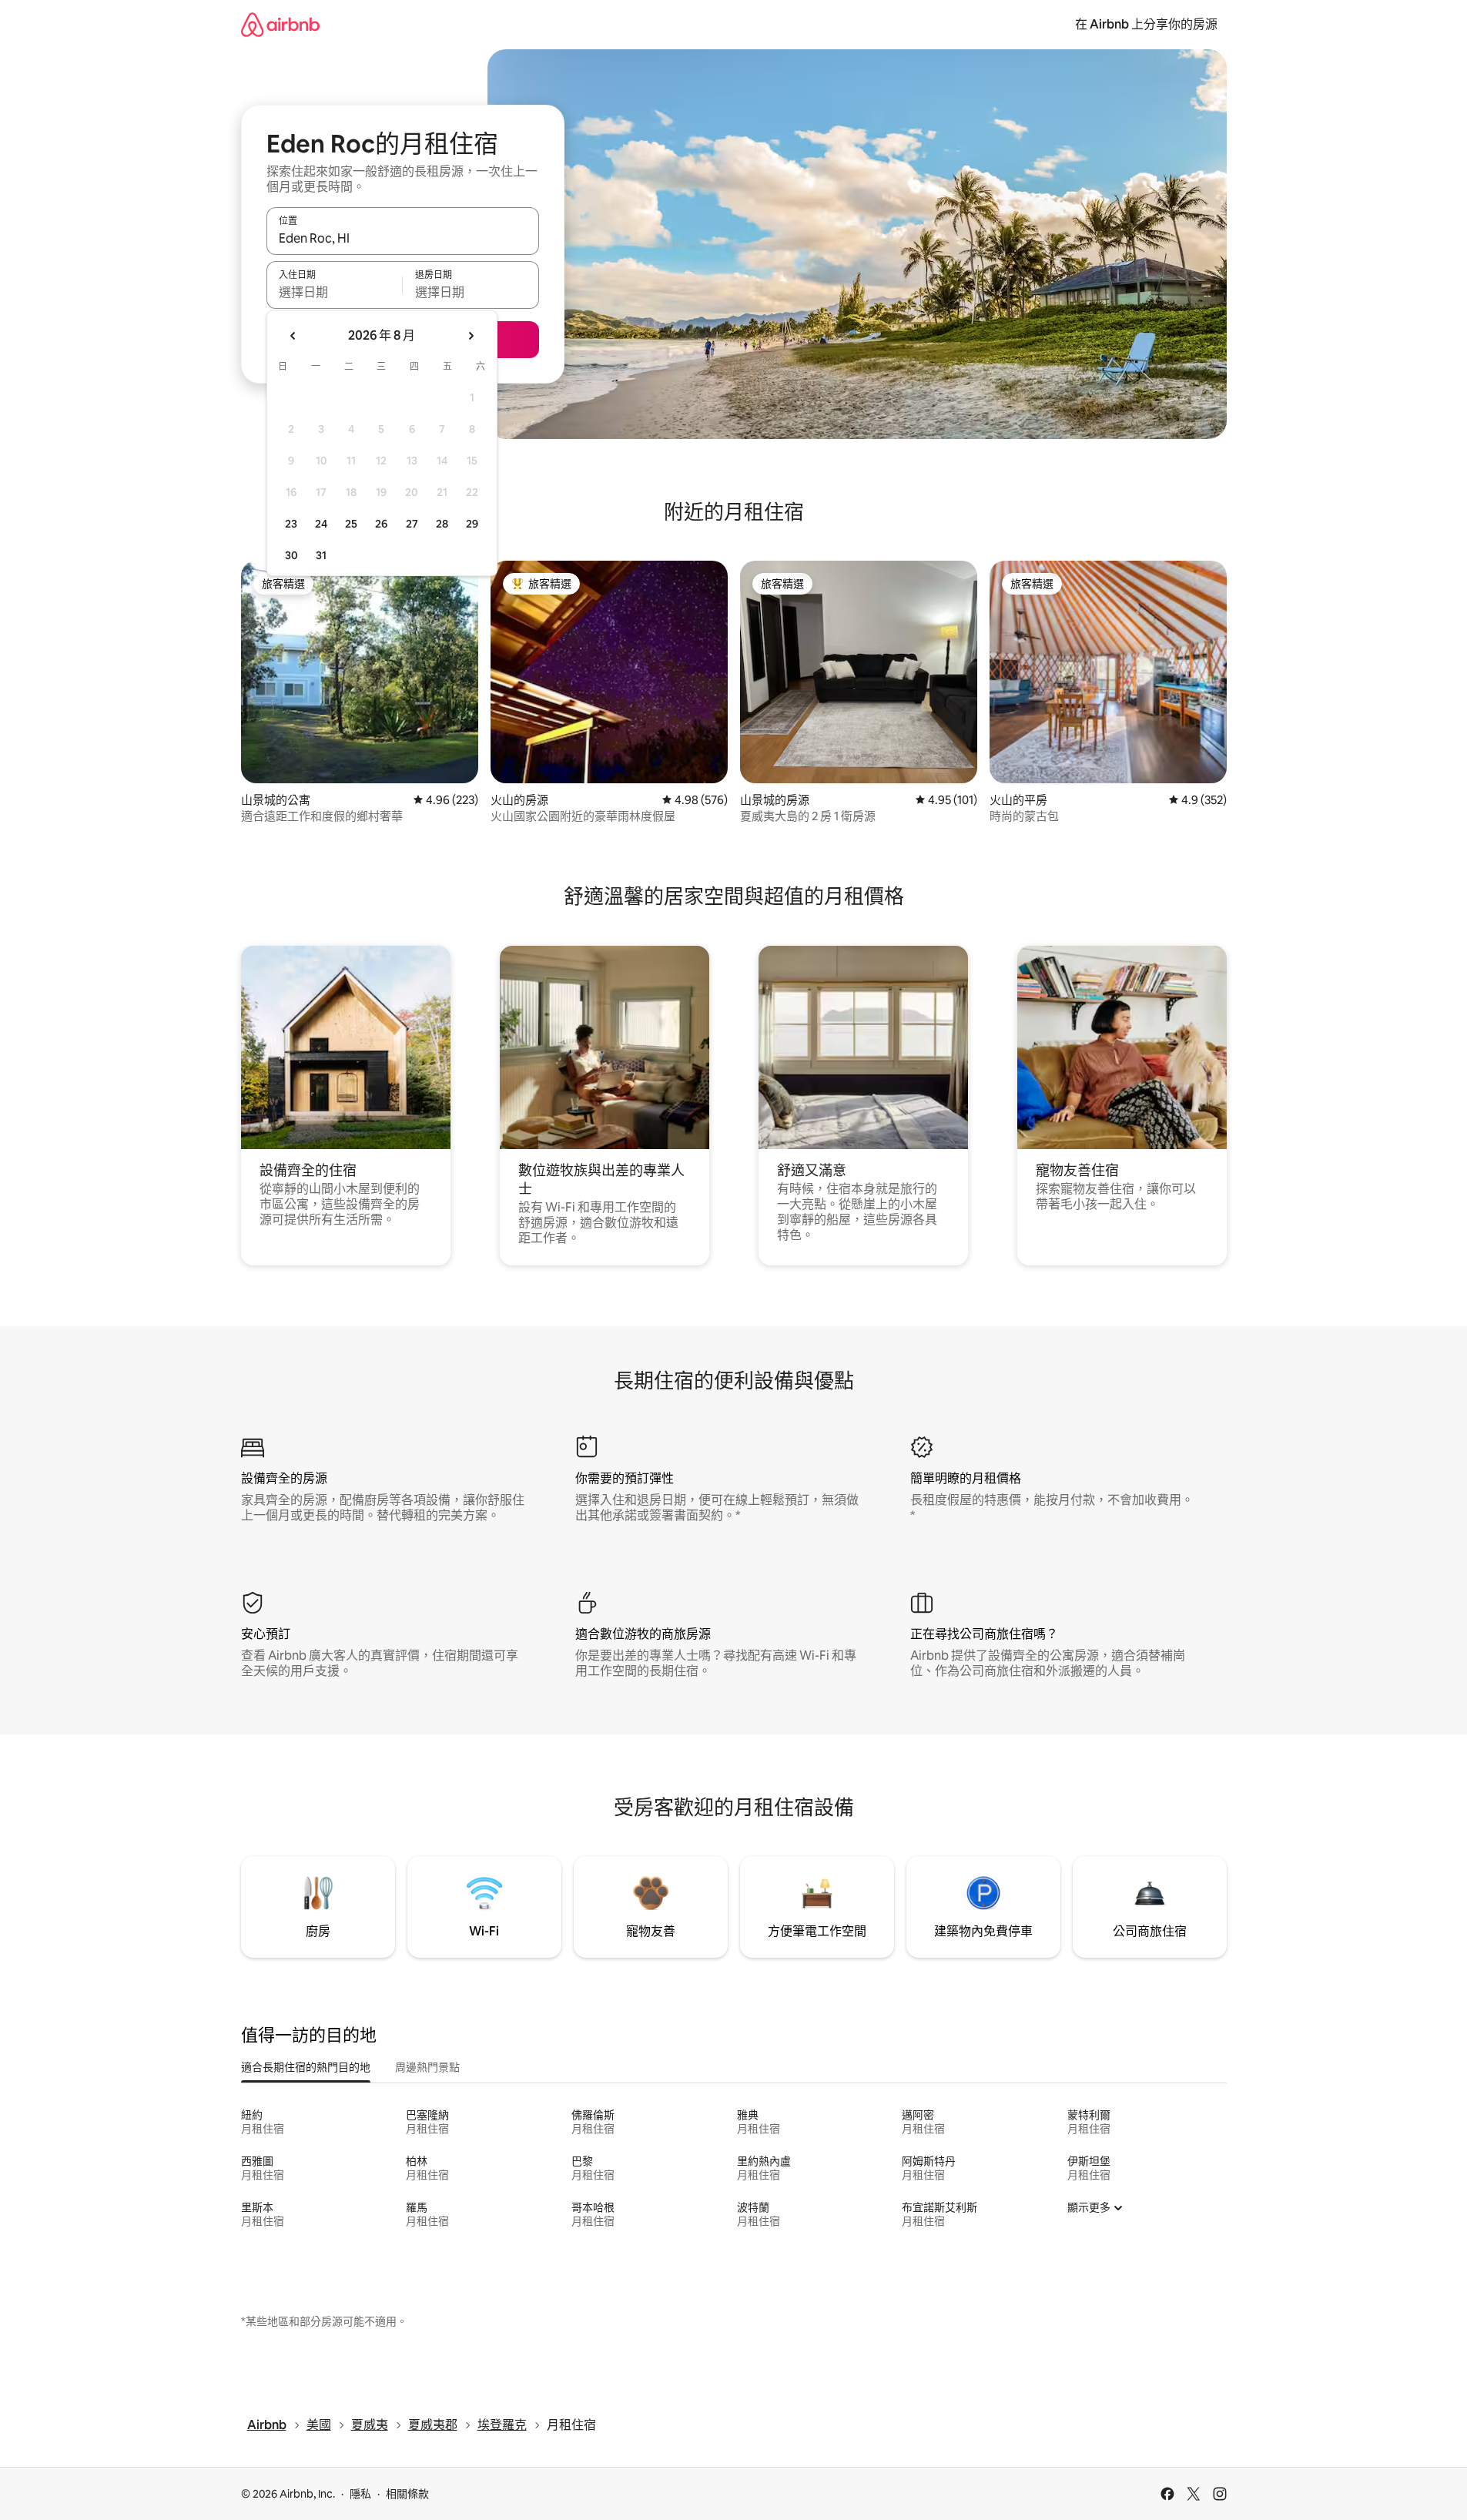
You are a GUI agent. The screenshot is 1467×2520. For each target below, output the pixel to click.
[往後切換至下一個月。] (471, 336)
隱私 (360, 2494)
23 (291, 524)
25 (351, 524)
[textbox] (335, 292)
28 (442, 524)
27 (412, 524)
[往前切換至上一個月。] (293, 336)
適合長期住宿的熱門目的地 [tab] (306, 2067)
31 (321, 555)
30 (291, 555)
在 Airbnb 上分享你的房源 (1146, 24)
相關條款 (407, 2494)
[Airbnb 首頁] (280, 24)
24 (321, 524)
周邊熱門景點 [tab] (427, 2067)
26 (381, 524)
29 (472, 524)
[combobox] (403, 238)
